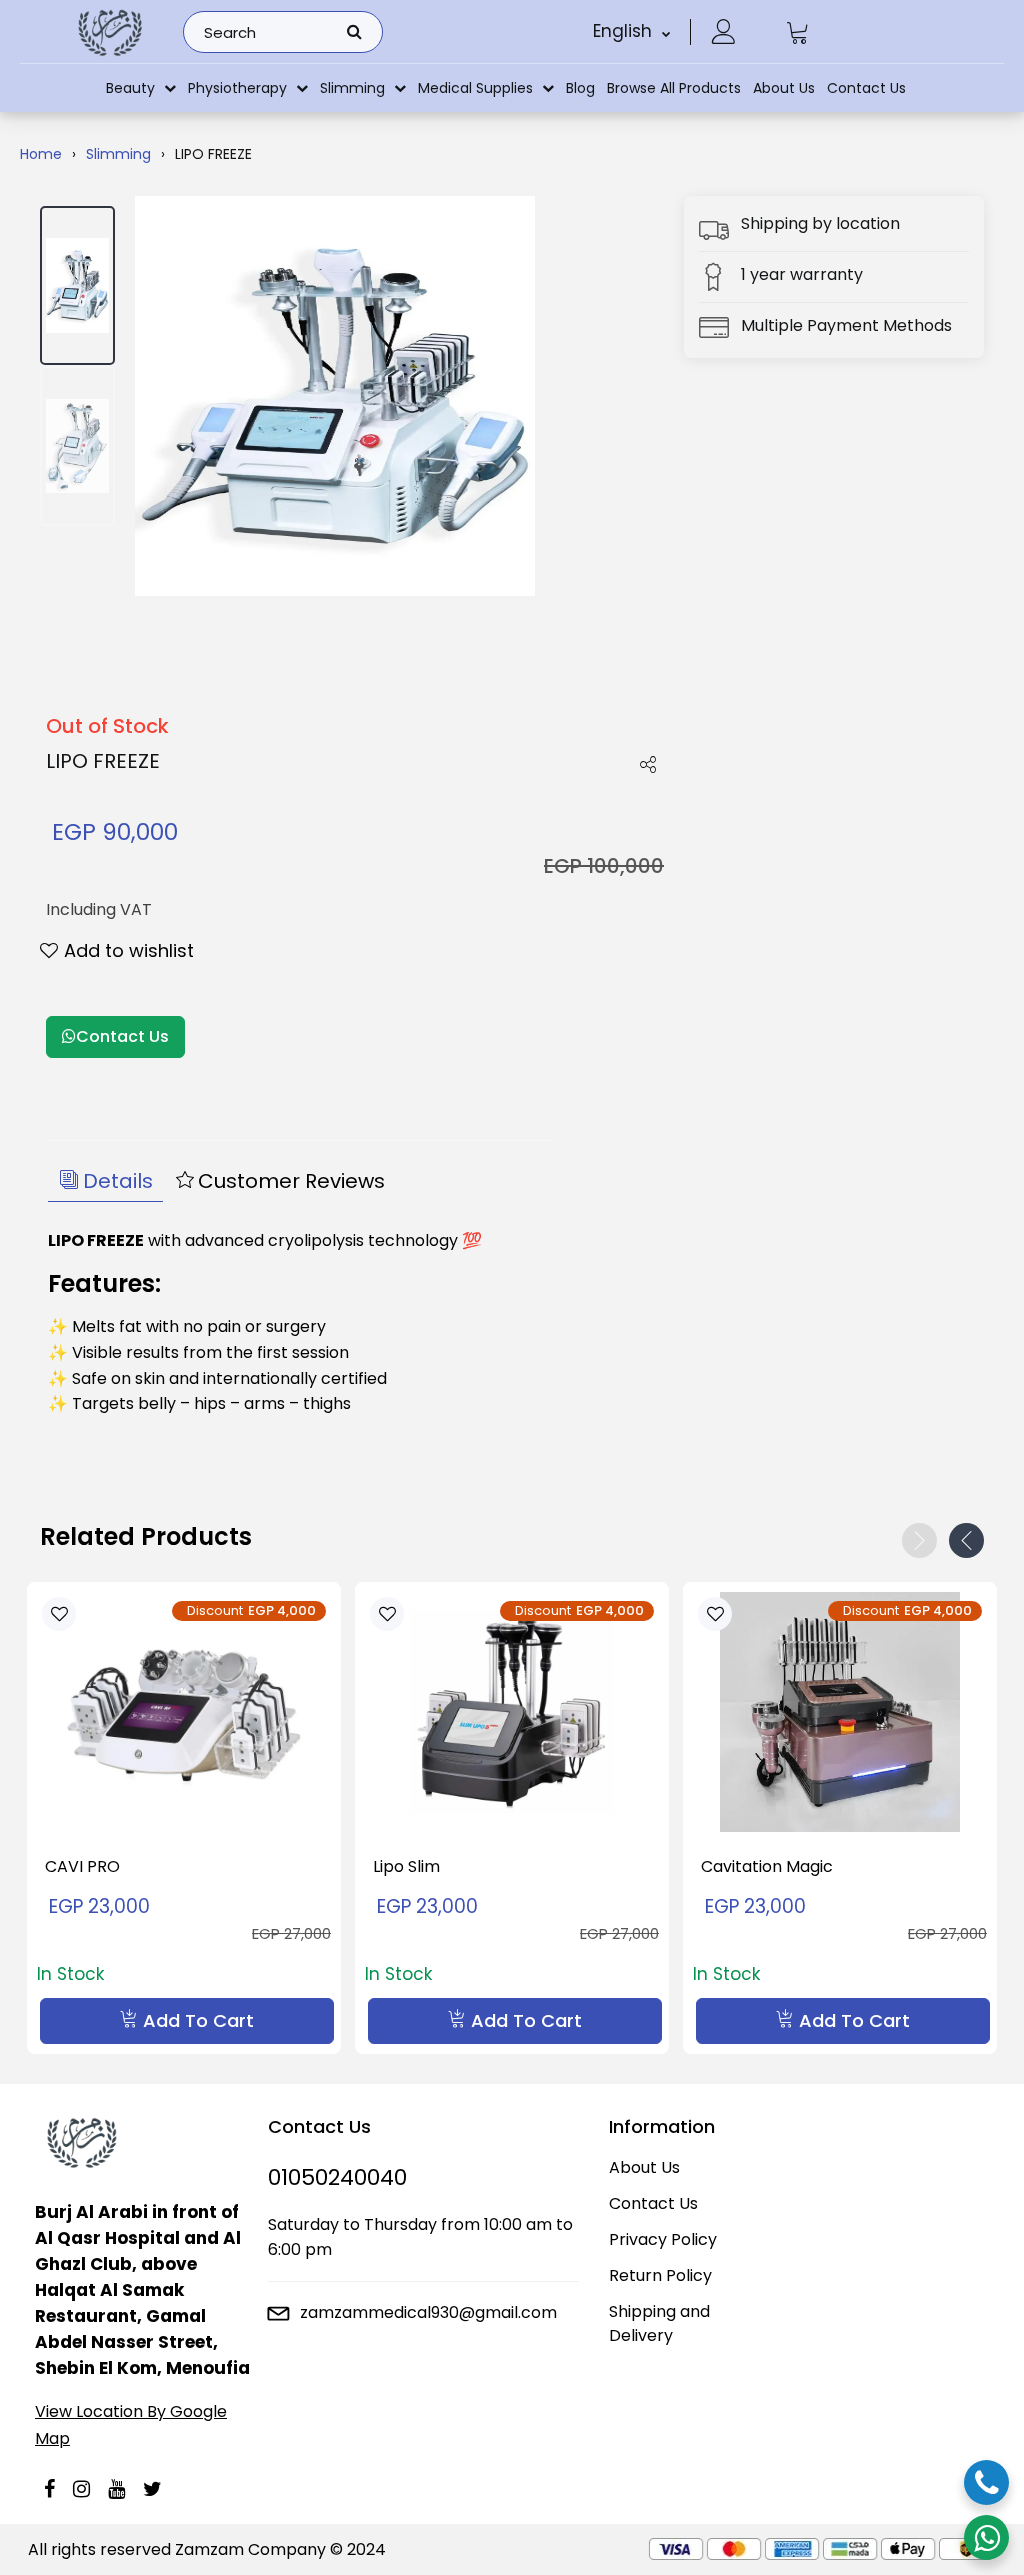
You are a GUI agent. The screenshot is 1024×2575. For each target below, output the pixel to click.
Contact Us (866, 88)
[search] (354, 32)
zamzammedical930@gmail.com (428, 2312)
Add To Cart (198, 2020)
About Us (784, 88)
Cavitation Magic (767, 1866)
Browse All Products (674, 88)
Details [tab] (118, 1181)
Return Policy (660, 2275)
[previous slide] (919, 1540)
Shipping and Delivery (659, 2323)
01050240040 (337, 2177)
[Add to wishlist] (59, 1613)
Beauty (130, 88)
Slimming (352, 88)
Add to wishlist (129, 950)
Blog (580, 88)
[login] (723, 32)
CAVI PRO (82, 1866)
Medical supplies (475, 88)
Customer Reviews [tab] (291, 1181)
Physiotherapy (237, 88)
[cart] (798, 32)
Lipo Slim (406, 1866)
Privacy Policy (663, 2239)
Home (41, 154)
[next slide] (966, 1540)
